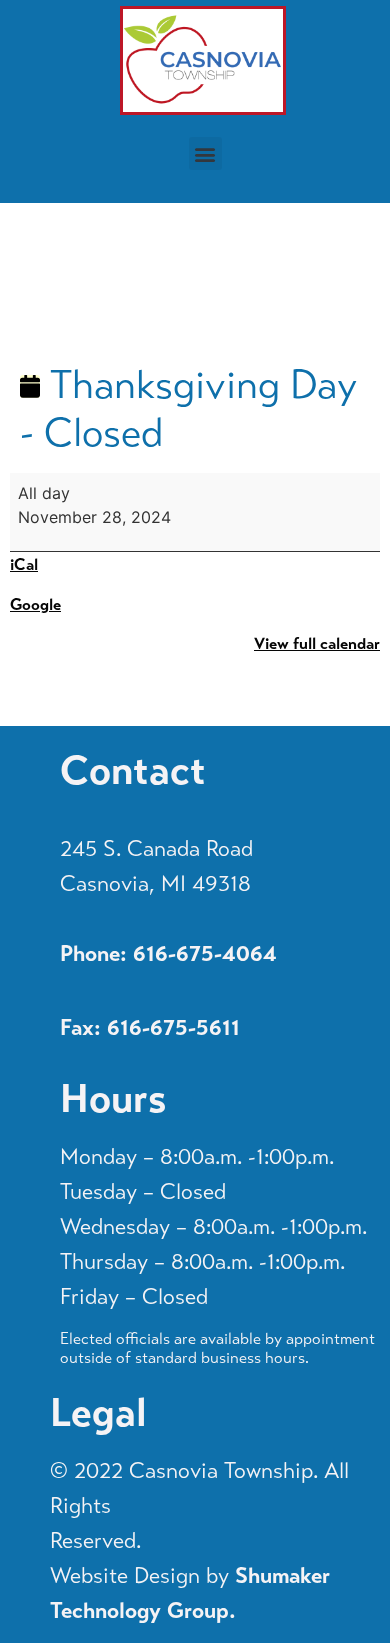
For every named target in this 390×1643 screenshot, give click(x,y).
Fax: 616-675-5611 (150, 1027)
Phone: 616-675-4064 (168, 953)
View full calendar (317, 643)
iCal (24, 564)
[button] (205, 153)
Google (35, 604)
